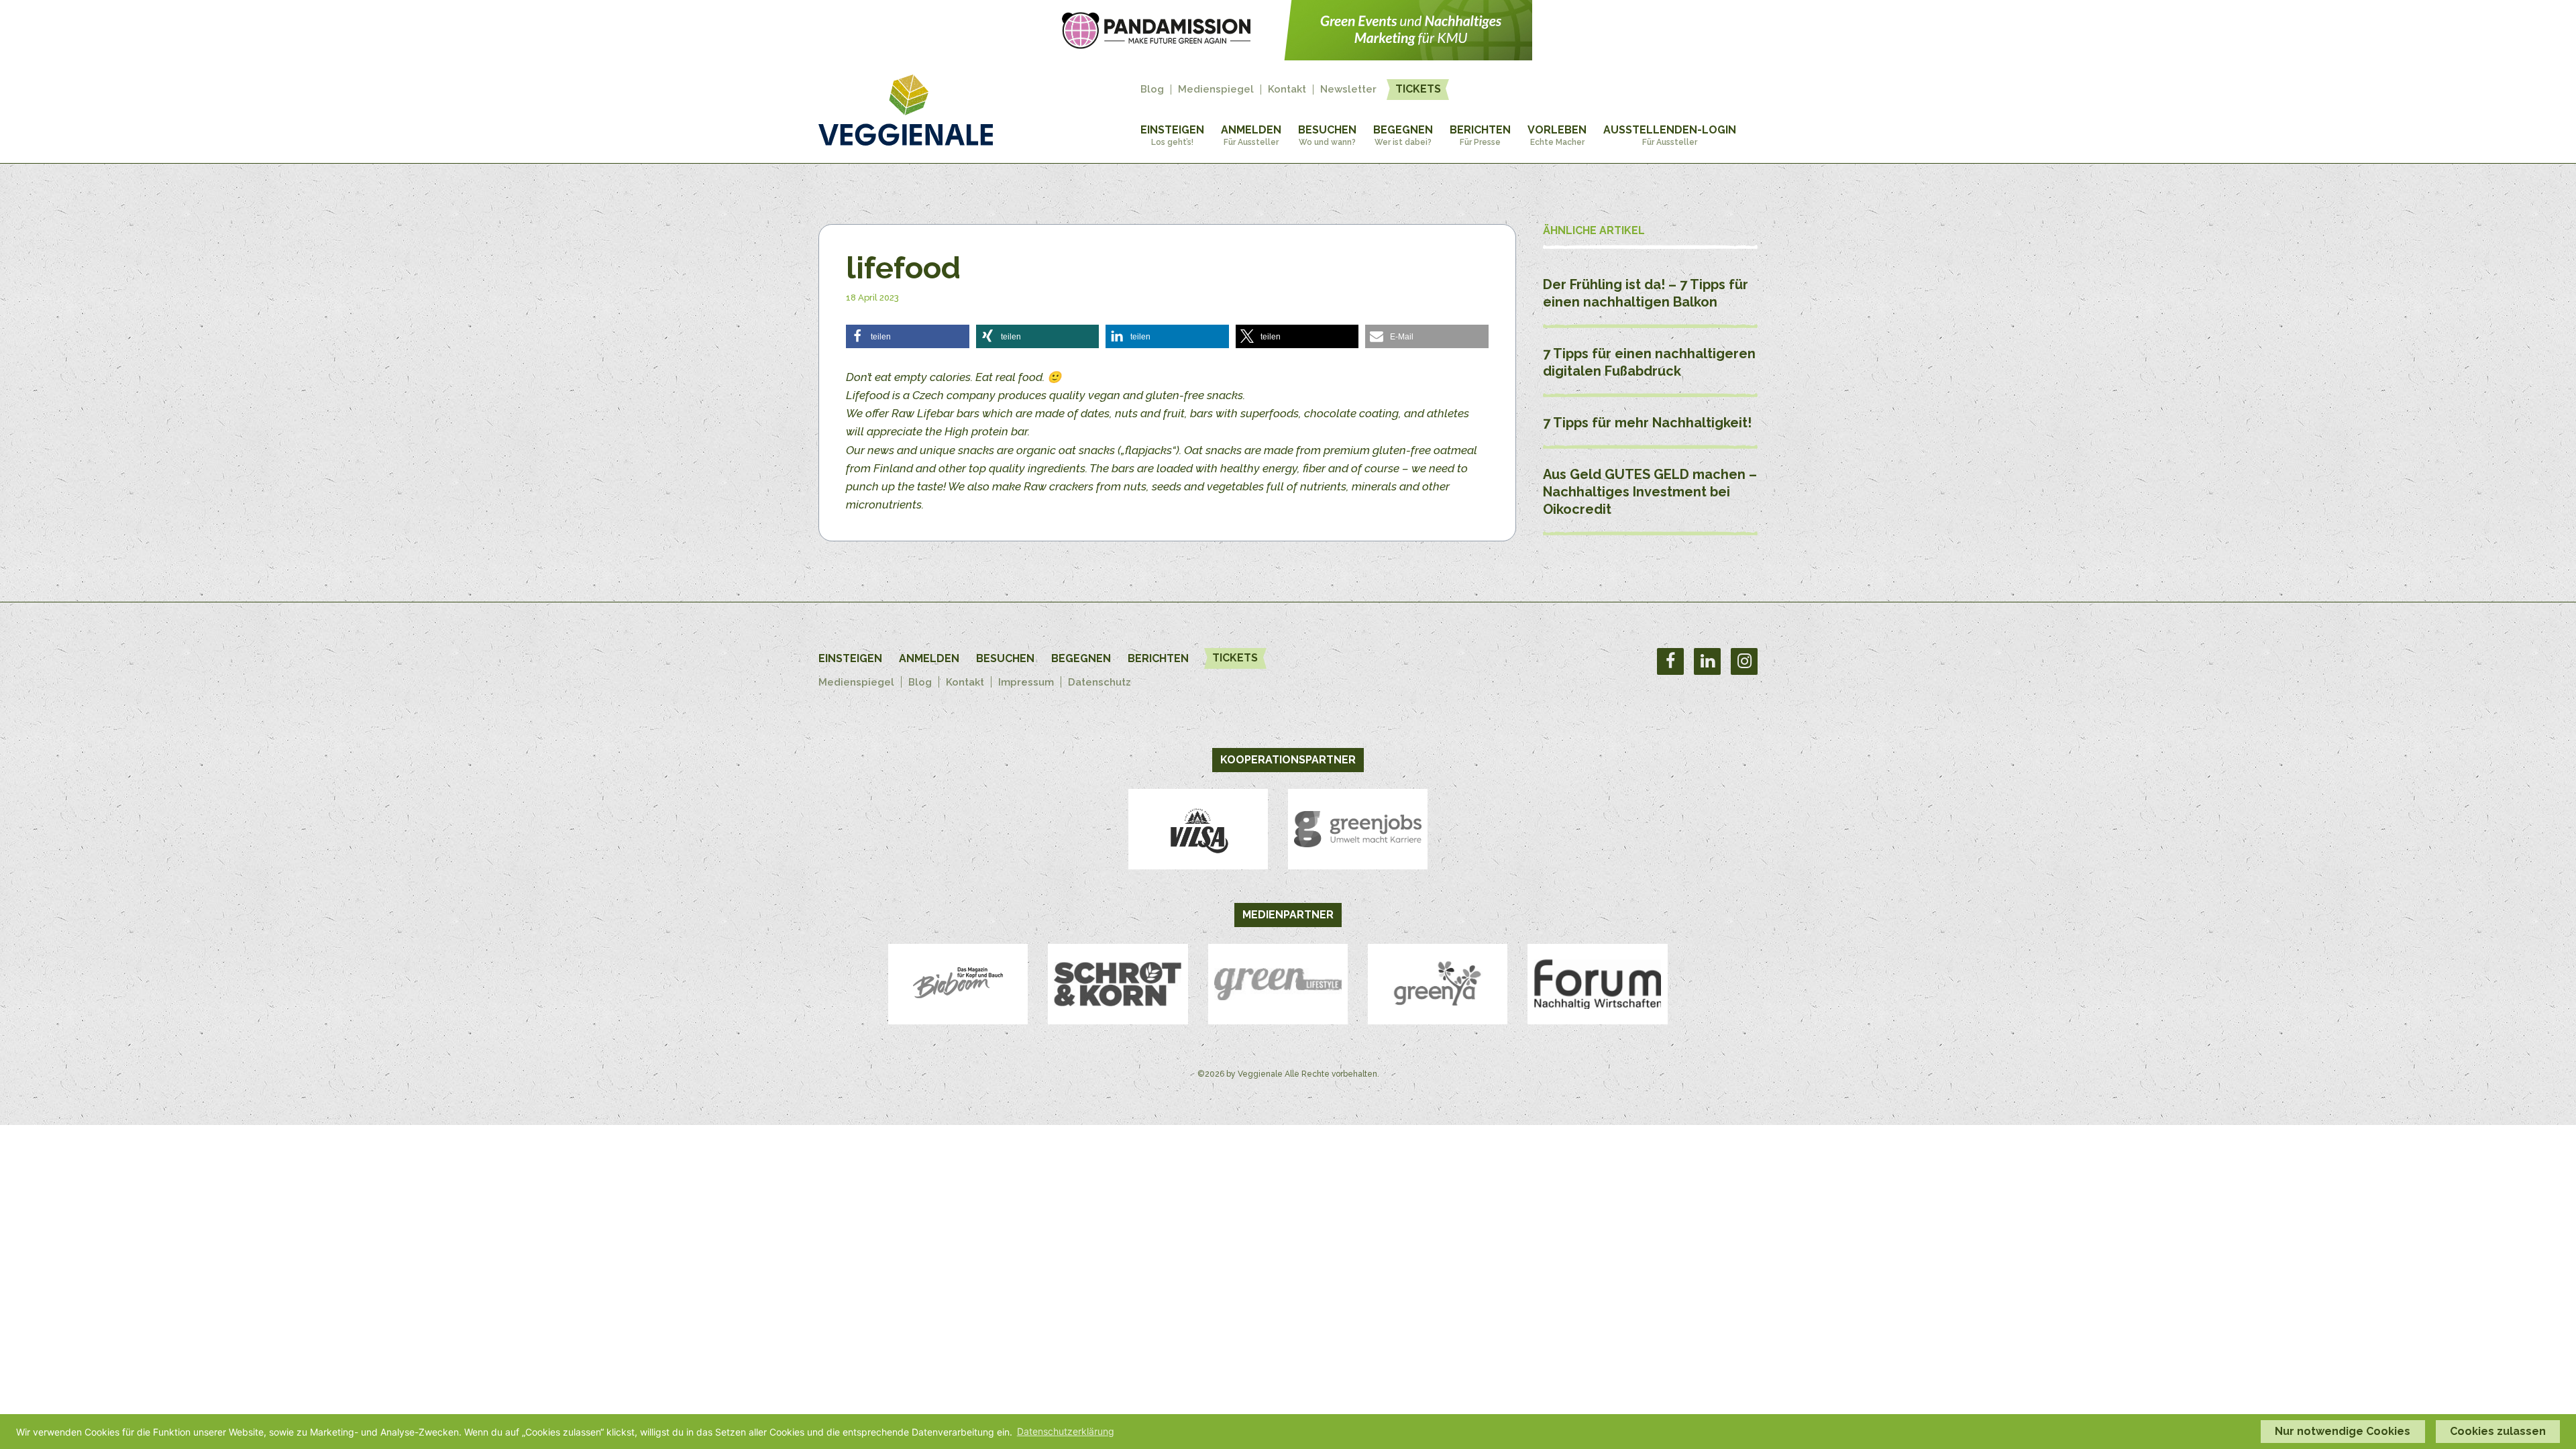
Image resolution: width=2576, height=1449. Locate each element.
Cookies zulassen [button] (2498, 1431)
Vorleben (1557, 135)
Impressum (1026, 682)
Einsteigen (1172, 135)
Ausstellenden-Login (1670, 135)
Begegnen (1403, 135)
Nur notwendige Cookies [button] (2343, 1431)
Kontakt (1287, 90)
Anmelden (1251, 135)
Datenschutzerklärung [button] (1066, 1431)
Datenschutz (1099, 682)
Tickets (1418, 89)
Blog (1152, 90)
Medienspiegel (1216, 90)
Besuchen (1327, 135)
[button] (908, 336)
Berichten (1480, 135)
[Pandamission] (1288, 56)
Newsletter (1348, 90)
